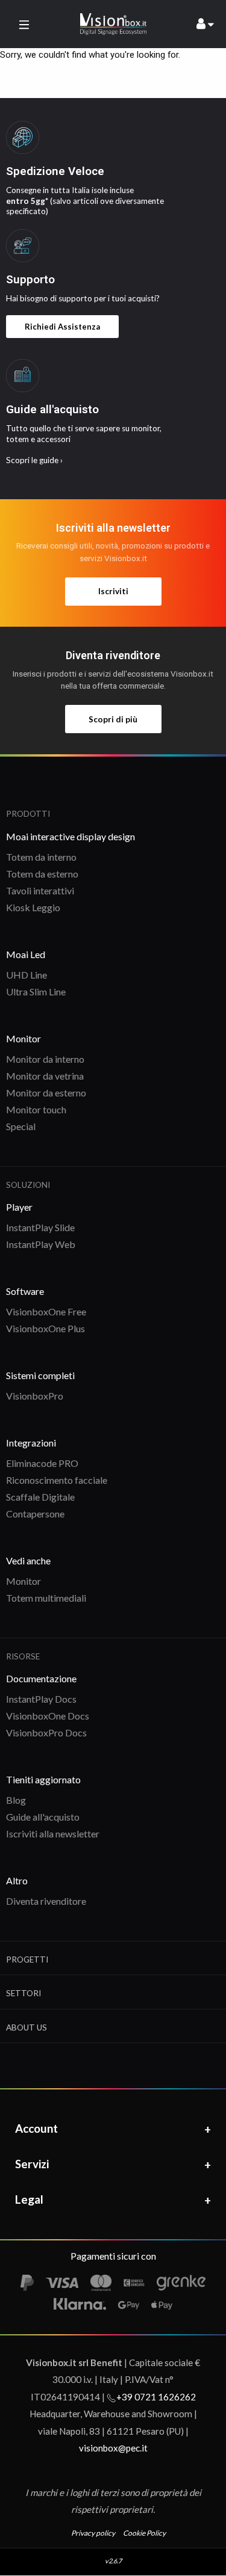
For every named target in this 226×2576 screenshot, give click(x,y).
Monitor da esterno (46, 1093)
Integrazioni (31, 1443)
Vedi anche (28, 1560)
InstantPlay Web (41, 1244)
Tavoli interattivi (40, 890)
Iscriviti (113, 591)
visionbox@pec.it (113, 2448)
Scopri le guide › (34, 460)
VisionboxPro (35, 1396)
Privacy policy (93, 2533)
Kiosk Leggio (33, 907)
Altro (17, 1880)
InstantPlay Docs (41, 1699)
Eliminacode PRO (42, 1463)
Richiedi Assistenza (62, 327)
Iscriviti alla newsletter (53, 1834)
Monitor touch (36, 1109)
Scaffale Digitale (40, 1497)
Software (25, 1291)
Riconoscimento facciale (57, 1480)
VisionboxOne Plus (46, 1328)
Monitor (24, 1038)
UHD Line (27, 975)
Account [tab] (36, 2128)
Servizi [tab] (32, 2164)
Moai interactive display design (71, 836)
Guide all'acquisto (43, 1817)
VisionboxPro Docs (46, 1732)
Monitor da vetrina (45, 1076)
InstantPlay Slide (40, 1227)
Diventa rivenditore (46, 1901)
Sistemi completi (40, 1375)
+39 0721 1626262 (156, 2397)
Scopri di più (113, 719)
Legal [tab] (29, 2199)
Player (19, 1207)
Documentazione (41, 1678)
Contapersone (35, 1514)
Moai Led (26, 954)
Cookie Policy (144, 2533)
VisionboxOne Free (46, 1311)
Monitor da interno (45, 1059)
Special (21, 1126)
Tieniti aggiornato (43, 1779)
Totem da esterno (42, 874)
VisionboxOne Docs (48, 1716)
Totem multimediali (46, 1598)
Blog (16, 1800)
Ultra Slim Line (36, 991)
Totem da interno (41, 857)
